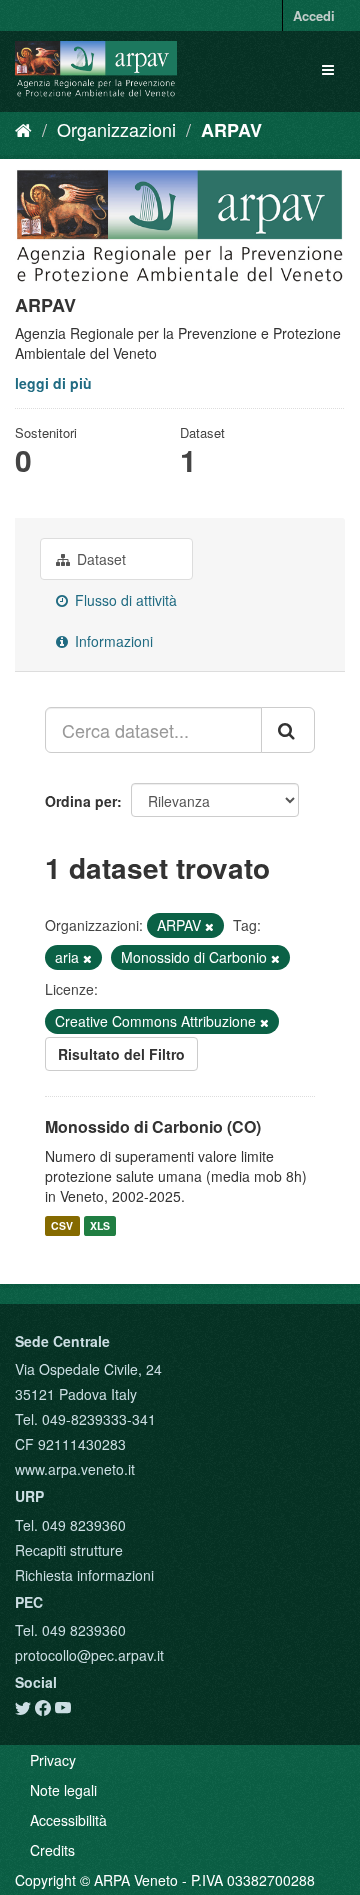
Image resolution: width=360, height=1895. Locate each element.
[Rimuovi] (209, 926)
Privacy (53, 1760)
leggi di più (53, 383)
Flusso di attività (124, 600)
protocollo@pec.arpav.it (89, 1655)
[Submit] (288, 730)
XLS (100, 1225)
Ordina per (81, 801)
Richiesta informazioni (84, 1575)
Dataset (99, 559)
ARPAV (231, 130)
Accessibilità (68, 1820)
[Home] (23, 129)
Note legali (63, 1790)
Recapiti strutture (69, 1550)
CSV (62, 1225)
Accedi (314, 15)
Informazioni (112, 641)
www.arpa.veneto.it (75, 1469)
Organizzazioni (116, 129)
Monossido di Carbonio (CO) (153, 1126)
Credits (52, 1850)
